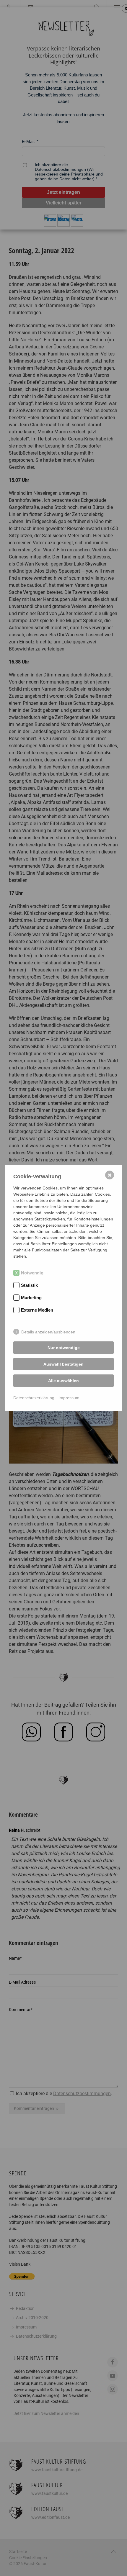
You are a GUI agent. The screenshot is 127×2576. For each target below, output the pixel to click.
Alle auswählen (63, 1381)
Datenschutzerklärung (34, 1398)
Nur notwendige (64, 1348)
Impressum (69, 1398)
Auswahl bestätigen (63, 1364)
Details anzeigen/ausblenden (48, 1332)
